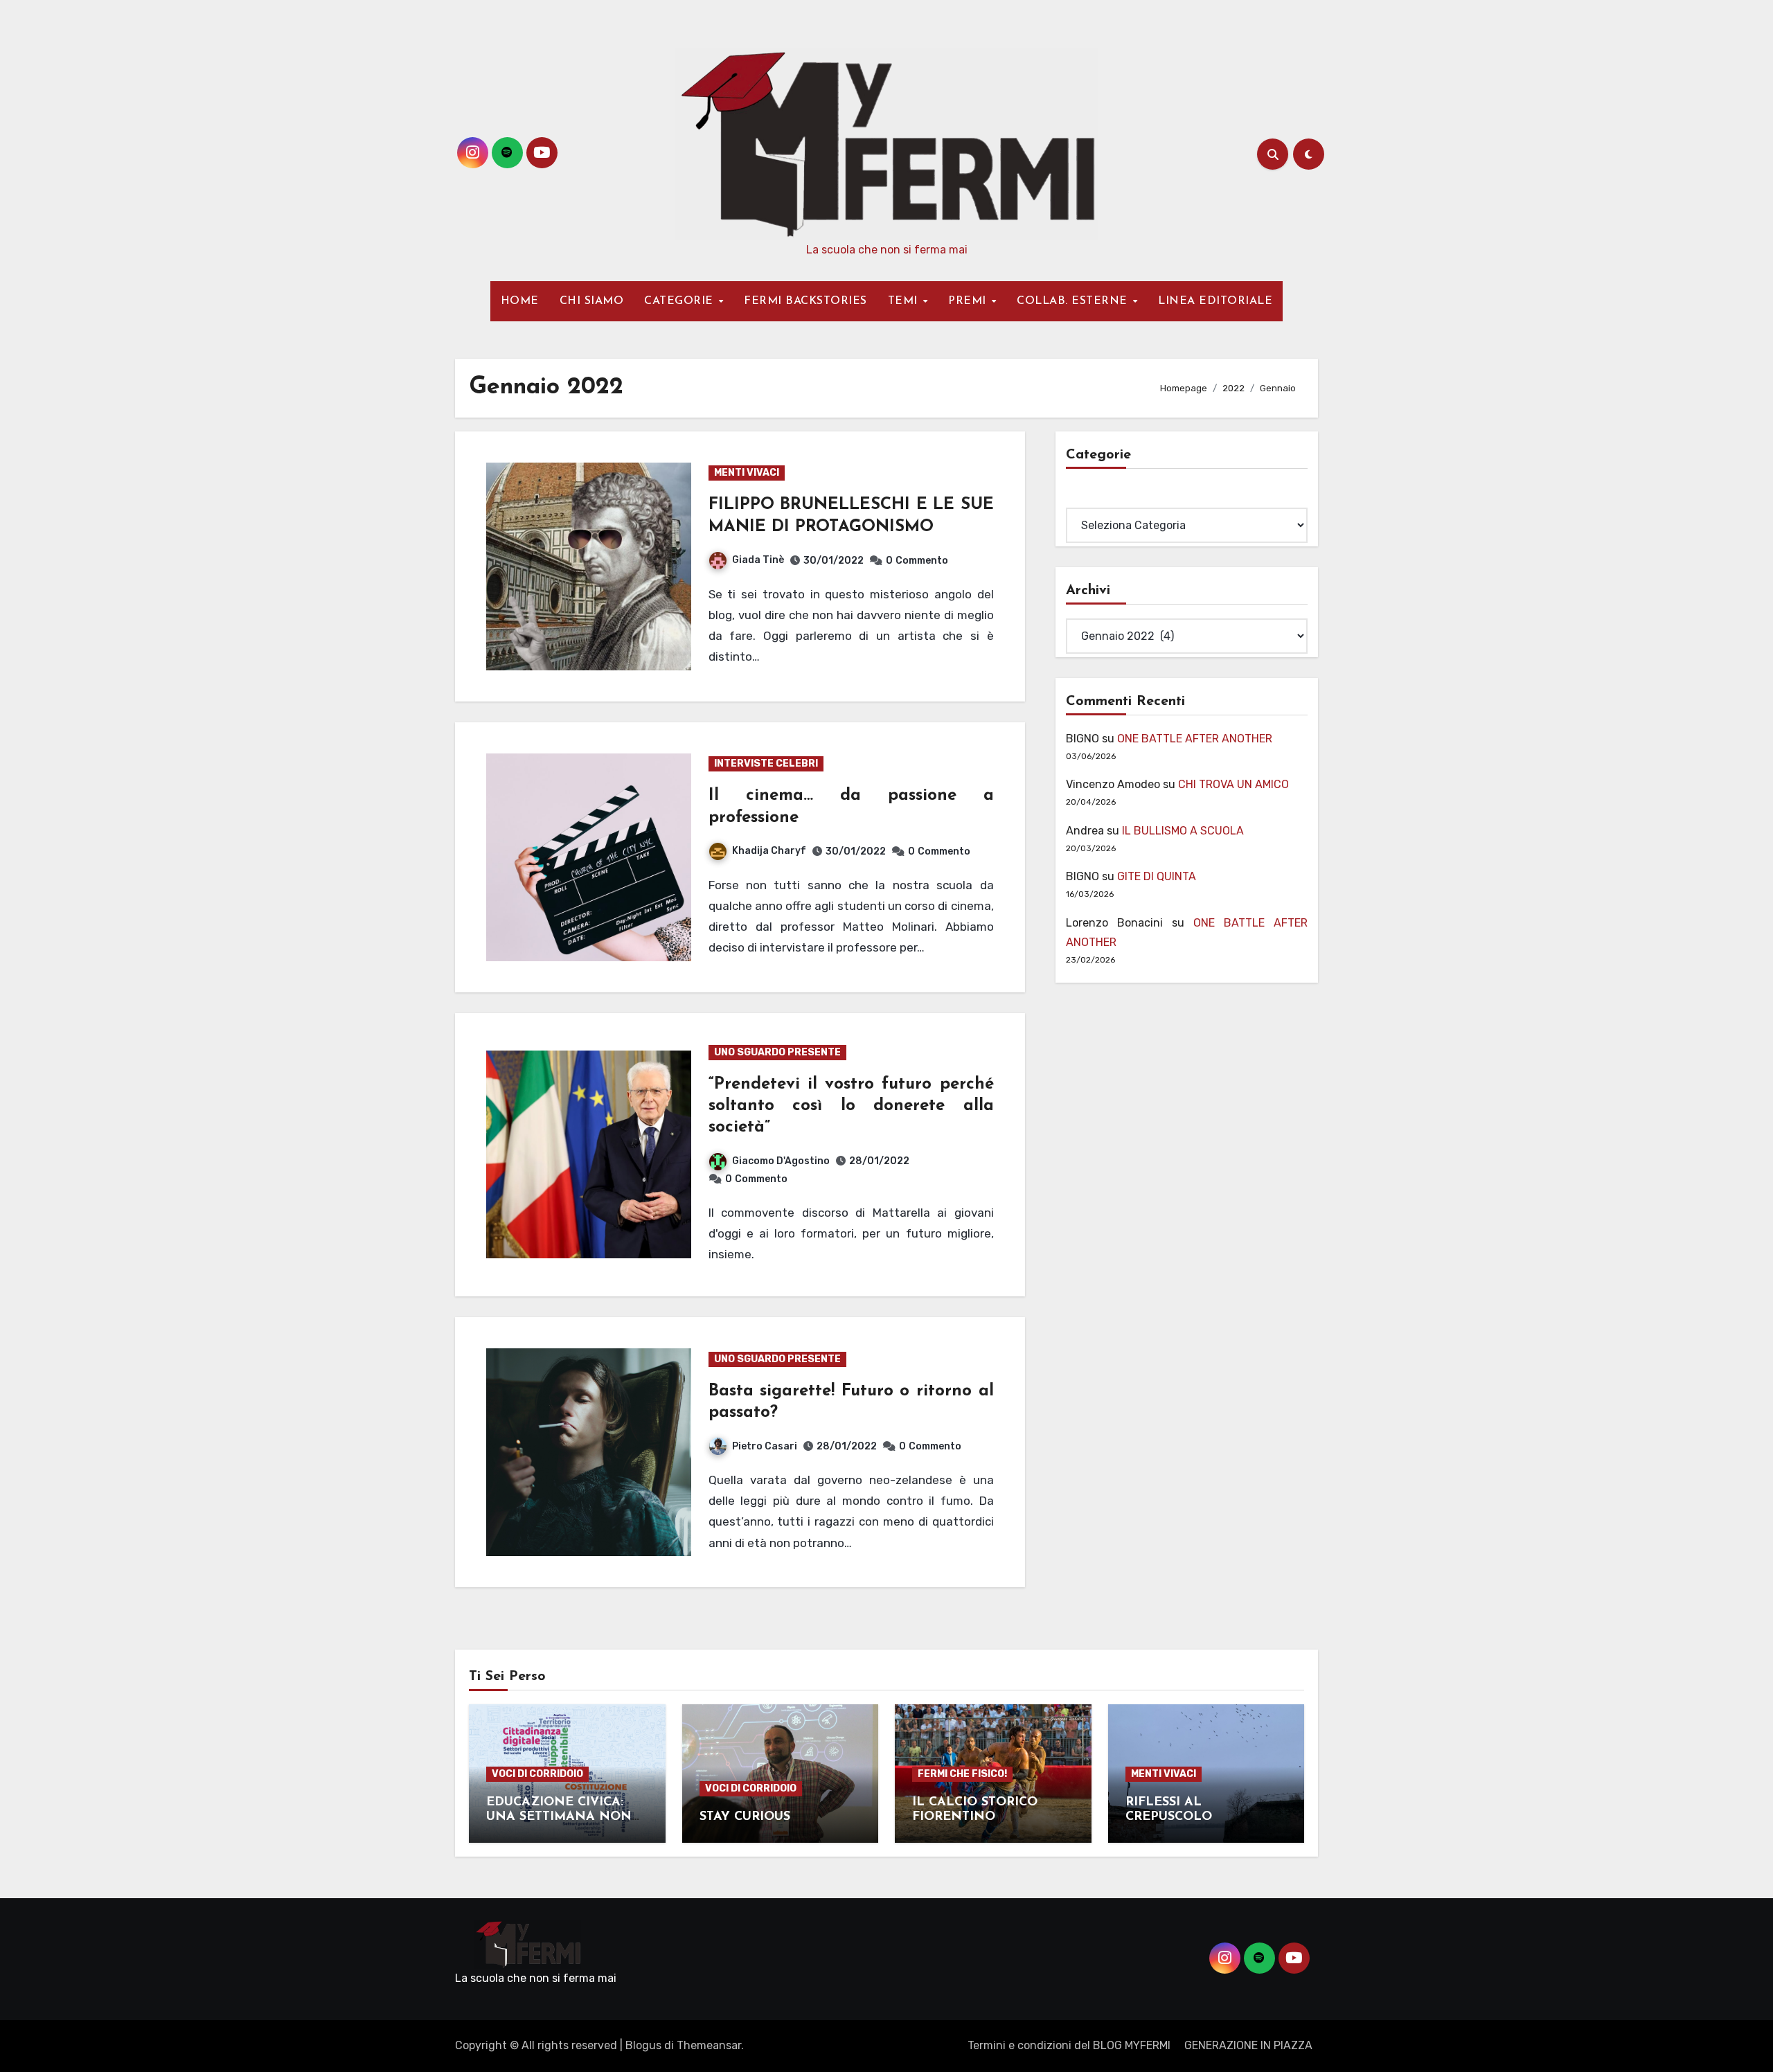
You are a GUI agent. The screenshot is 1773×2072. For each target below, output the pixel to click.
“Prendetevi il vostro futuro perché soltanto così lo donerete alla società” (851, 1106)
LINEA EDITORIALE (1215, 301)
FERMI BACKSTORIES (805, 301)
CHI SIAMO (592, 301)
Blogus (643, 2045)
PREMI (969, 301)
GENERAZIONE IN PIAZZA (1248, 2045)
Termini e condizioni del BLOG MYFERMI (1069, 2045)
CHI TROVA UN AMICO (1233, 784)
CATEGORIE (680, 301)
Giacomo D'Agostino (781, 1161)
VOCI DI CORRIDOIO (537, 1774)
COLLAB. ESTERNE (1074, 301)
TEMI (905, 301)
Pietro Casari (765, 1446)
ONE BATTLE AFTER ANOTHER (1195, 739)
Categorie (1092, 498)
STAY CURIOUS (745, 1817)
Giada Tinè (758, 560)
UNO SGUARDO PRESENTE (777, 1052)
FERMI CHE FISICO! (962, 1774)
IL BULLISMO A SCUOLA (1183, 831)
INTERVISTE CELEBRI (766, 763)
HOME (520, 301)
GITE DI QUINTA (1157, 876)
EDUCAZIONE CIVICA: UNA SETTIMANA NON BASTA (559, 1818)
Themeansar (709, 2045)
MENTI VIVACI (747, 473)
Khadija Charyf (769, 851)
